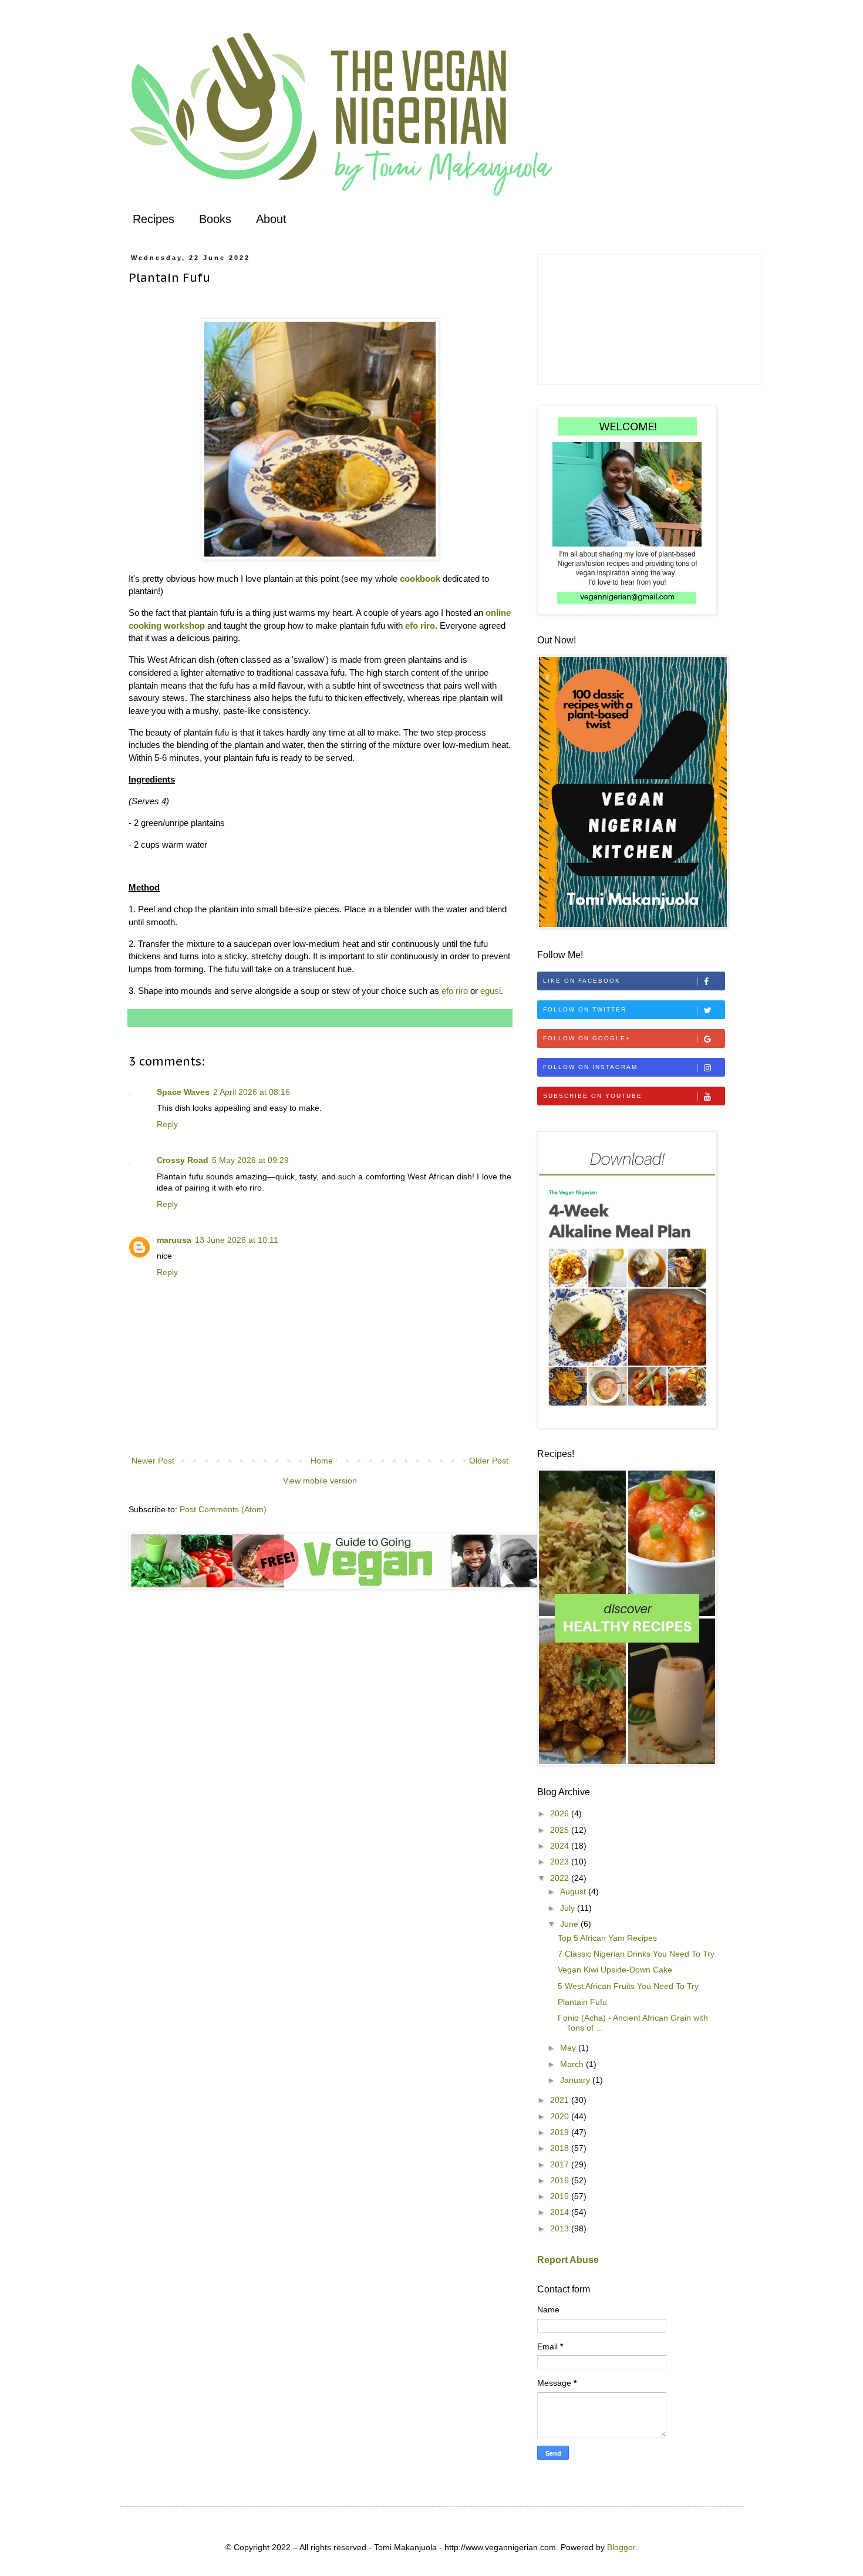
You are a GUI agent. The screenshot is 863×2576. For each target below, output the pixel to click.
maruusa (174, 1240)
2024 (561, 1846)
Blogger (621, 2547)
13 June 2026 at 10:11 (237, 1240)
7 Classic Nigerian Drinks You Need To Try (636, 1954)
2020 (561, 2116)
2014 (561, 2212)
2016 (561, 2180)
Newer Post (153, 1461)
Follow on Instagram (590, 1067)
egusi (491, 991)
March (573, 2064)
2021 (561, 2100)
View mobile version (320, 1481)
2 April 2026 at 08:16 (252, 1092)
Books (215, 219)
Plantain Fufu (582, 2002)
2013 (561, 2228)
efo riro (420, 626)
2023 (561, 1862)
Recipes (154, 219)
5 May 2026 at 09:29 (250, 1160)
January (576, 2080)
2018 (561, 2148)
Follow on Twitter (585, 1009)
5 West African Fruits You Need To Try (628, 1986)
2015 (561, 2196)
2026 (561, 1813)
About (271, 219)
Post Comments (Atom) (223, 1509)
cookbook (420, 579)
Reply (167, 1124)
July (569, 1908)
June (570, 1924)
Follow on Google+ (587, 1038)
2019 (561, 2132)
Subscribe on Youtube (593, 1096)
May (569, 2048)
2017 (561, 2164)
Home (322, 1461)
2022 (561, 1878)
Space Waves (183, 1092)
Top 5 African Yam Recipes (607, 1938)
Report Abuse (568, 2260)
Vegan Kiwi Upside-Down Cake (615, 1970)
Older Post (489, 1461)
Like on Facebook (582, 981)
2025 (561, 1830)
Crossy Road (183, 1160)
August (574, 1891)
